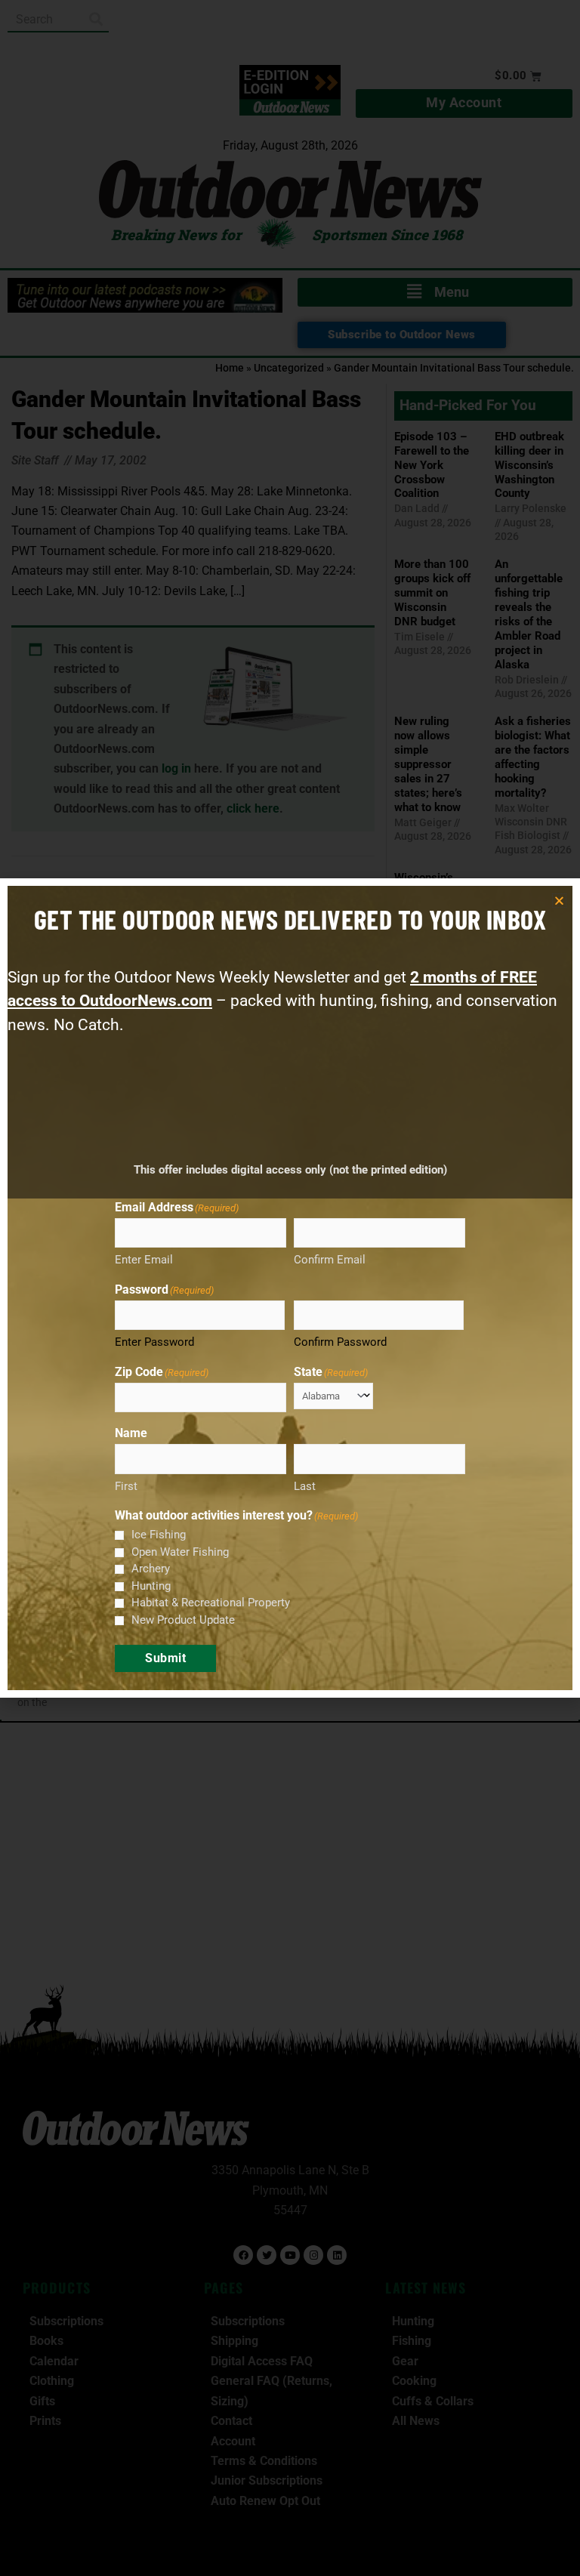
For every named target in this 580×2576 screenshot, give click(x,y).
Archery (151, 1569)
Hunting (151, 1586)
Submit (165, 1658)
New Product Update (183, 1620)
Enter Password (154, 1342)
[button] (559, 901)
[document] (290, 1288)
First (126, 1486)
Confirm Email (330, 1260)
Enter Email (144, 1260)
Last (305, 1486)
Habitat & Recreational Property (211, 1603)
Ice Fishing (159, 1535)
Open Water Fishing (180, 1552)
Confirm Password (340, 1342)
